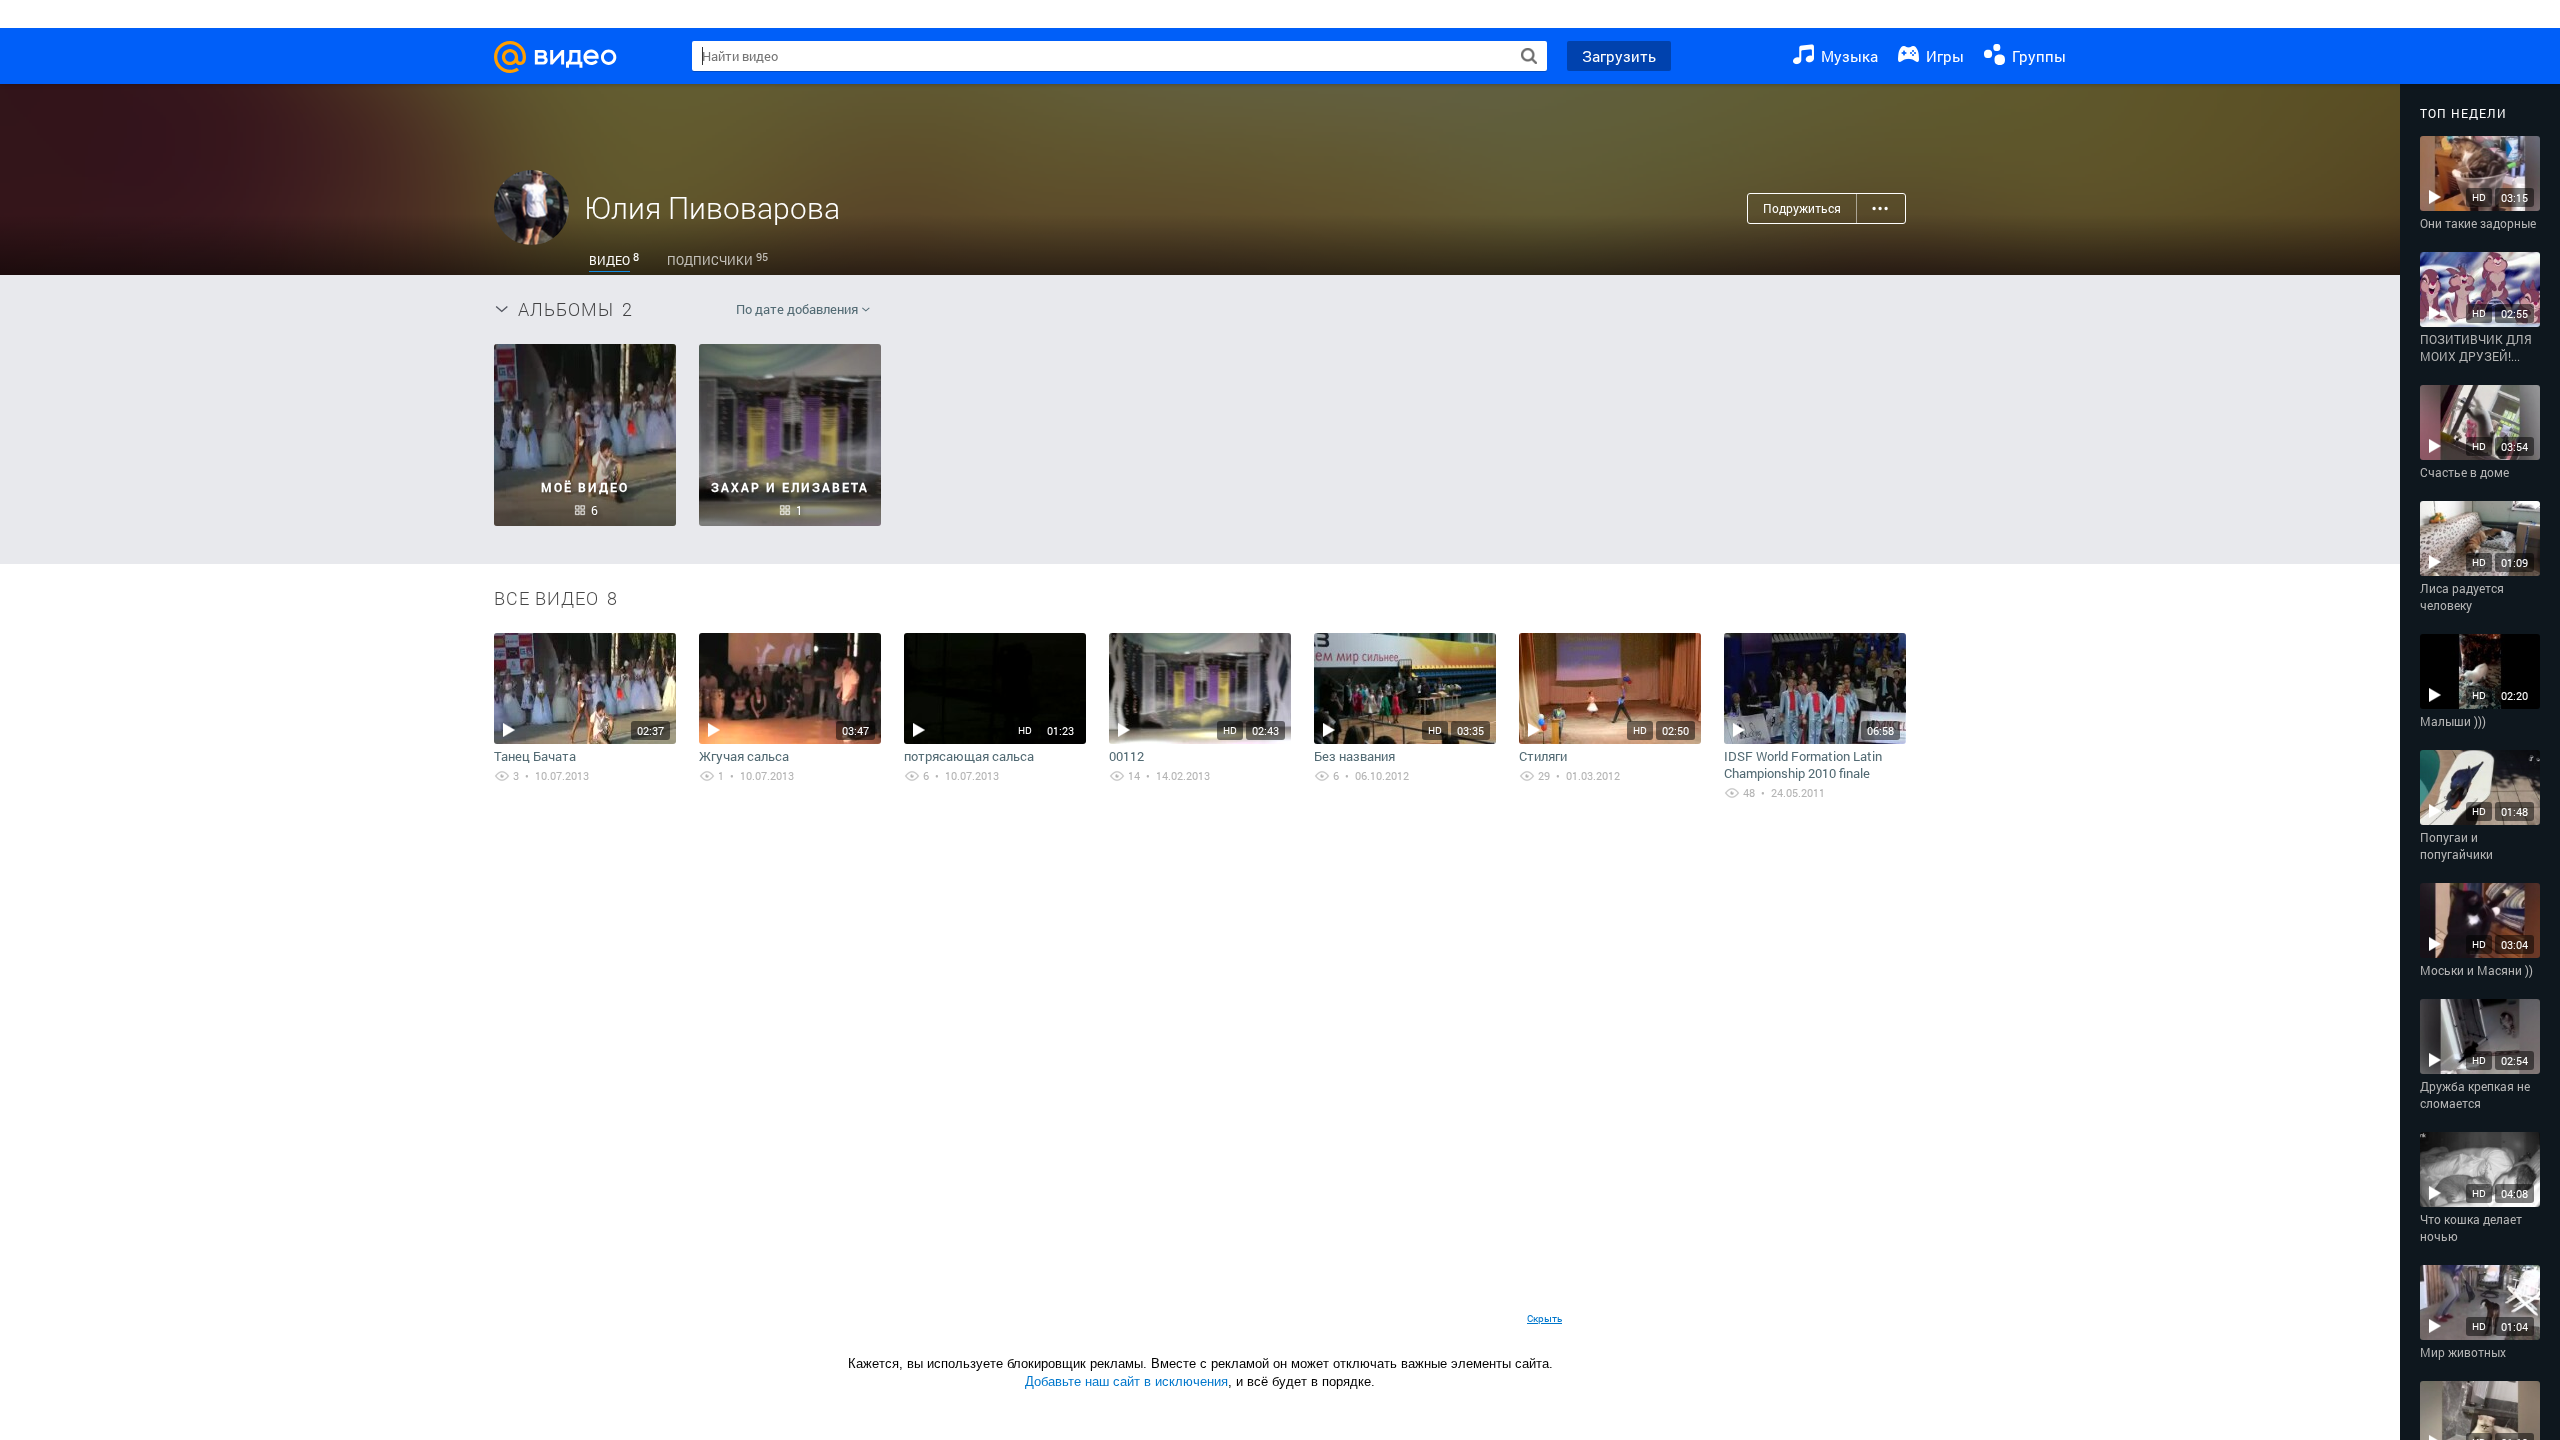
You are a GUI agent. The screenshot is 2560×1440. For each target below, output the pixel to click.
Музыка (1847, 56)
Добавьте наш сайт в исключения (1126, 1381)
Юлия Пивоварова (712, 207)
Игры (1943, 56)
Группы (2037, 56)
